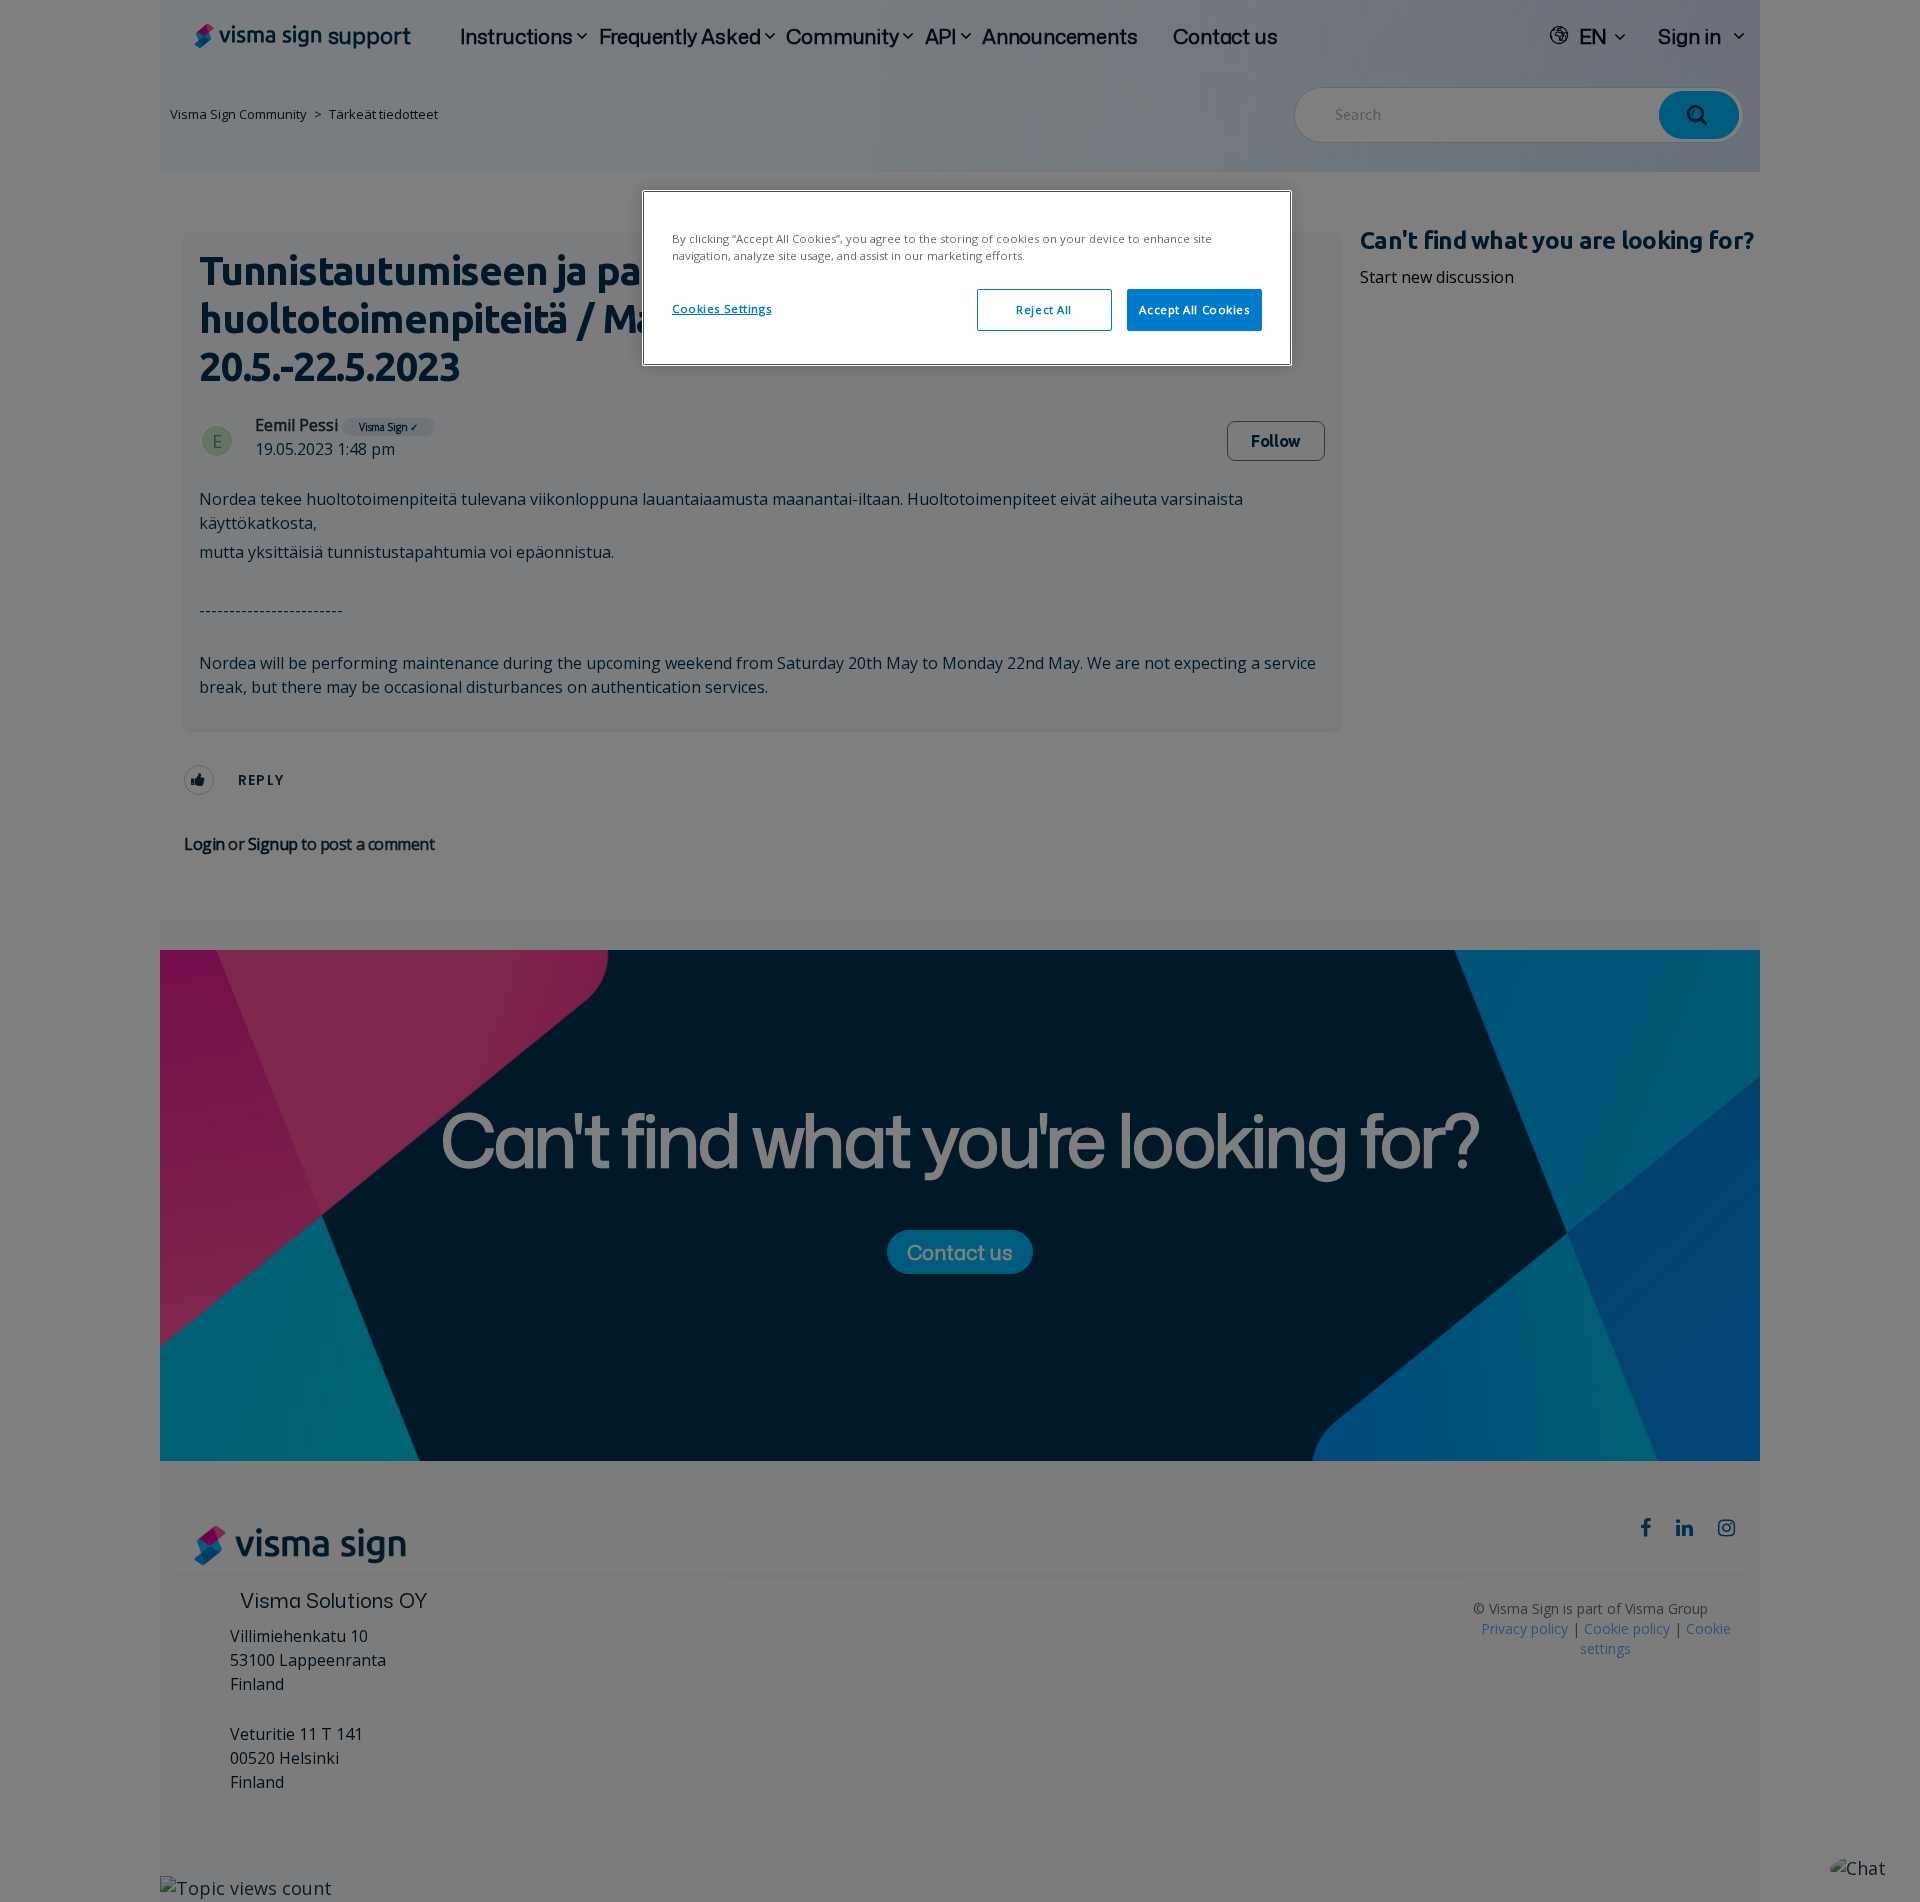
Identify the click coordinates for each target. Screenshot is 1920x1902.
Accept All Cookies (1194, 309)
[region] (967, 278)
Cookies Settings (721, 308)
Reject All (1044, 309)
